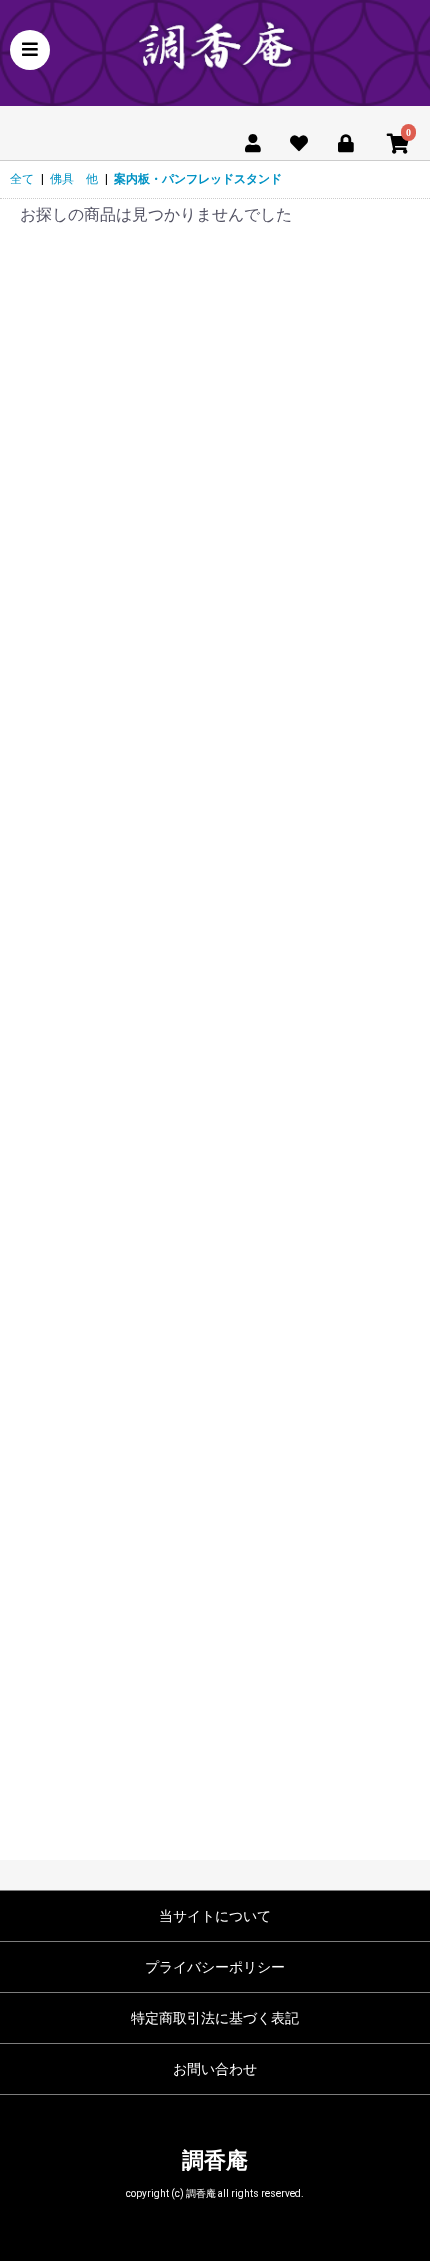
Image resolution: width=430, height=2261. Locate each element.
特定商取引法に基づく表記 (215, 2018)
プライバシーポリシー (215, 1967)
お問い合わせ (215, 2069)
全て (22, 179)
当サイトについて (215, 1916)
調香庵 (215, 2160)
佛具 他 (74, 179)
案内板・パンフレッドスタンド (198, 179)
